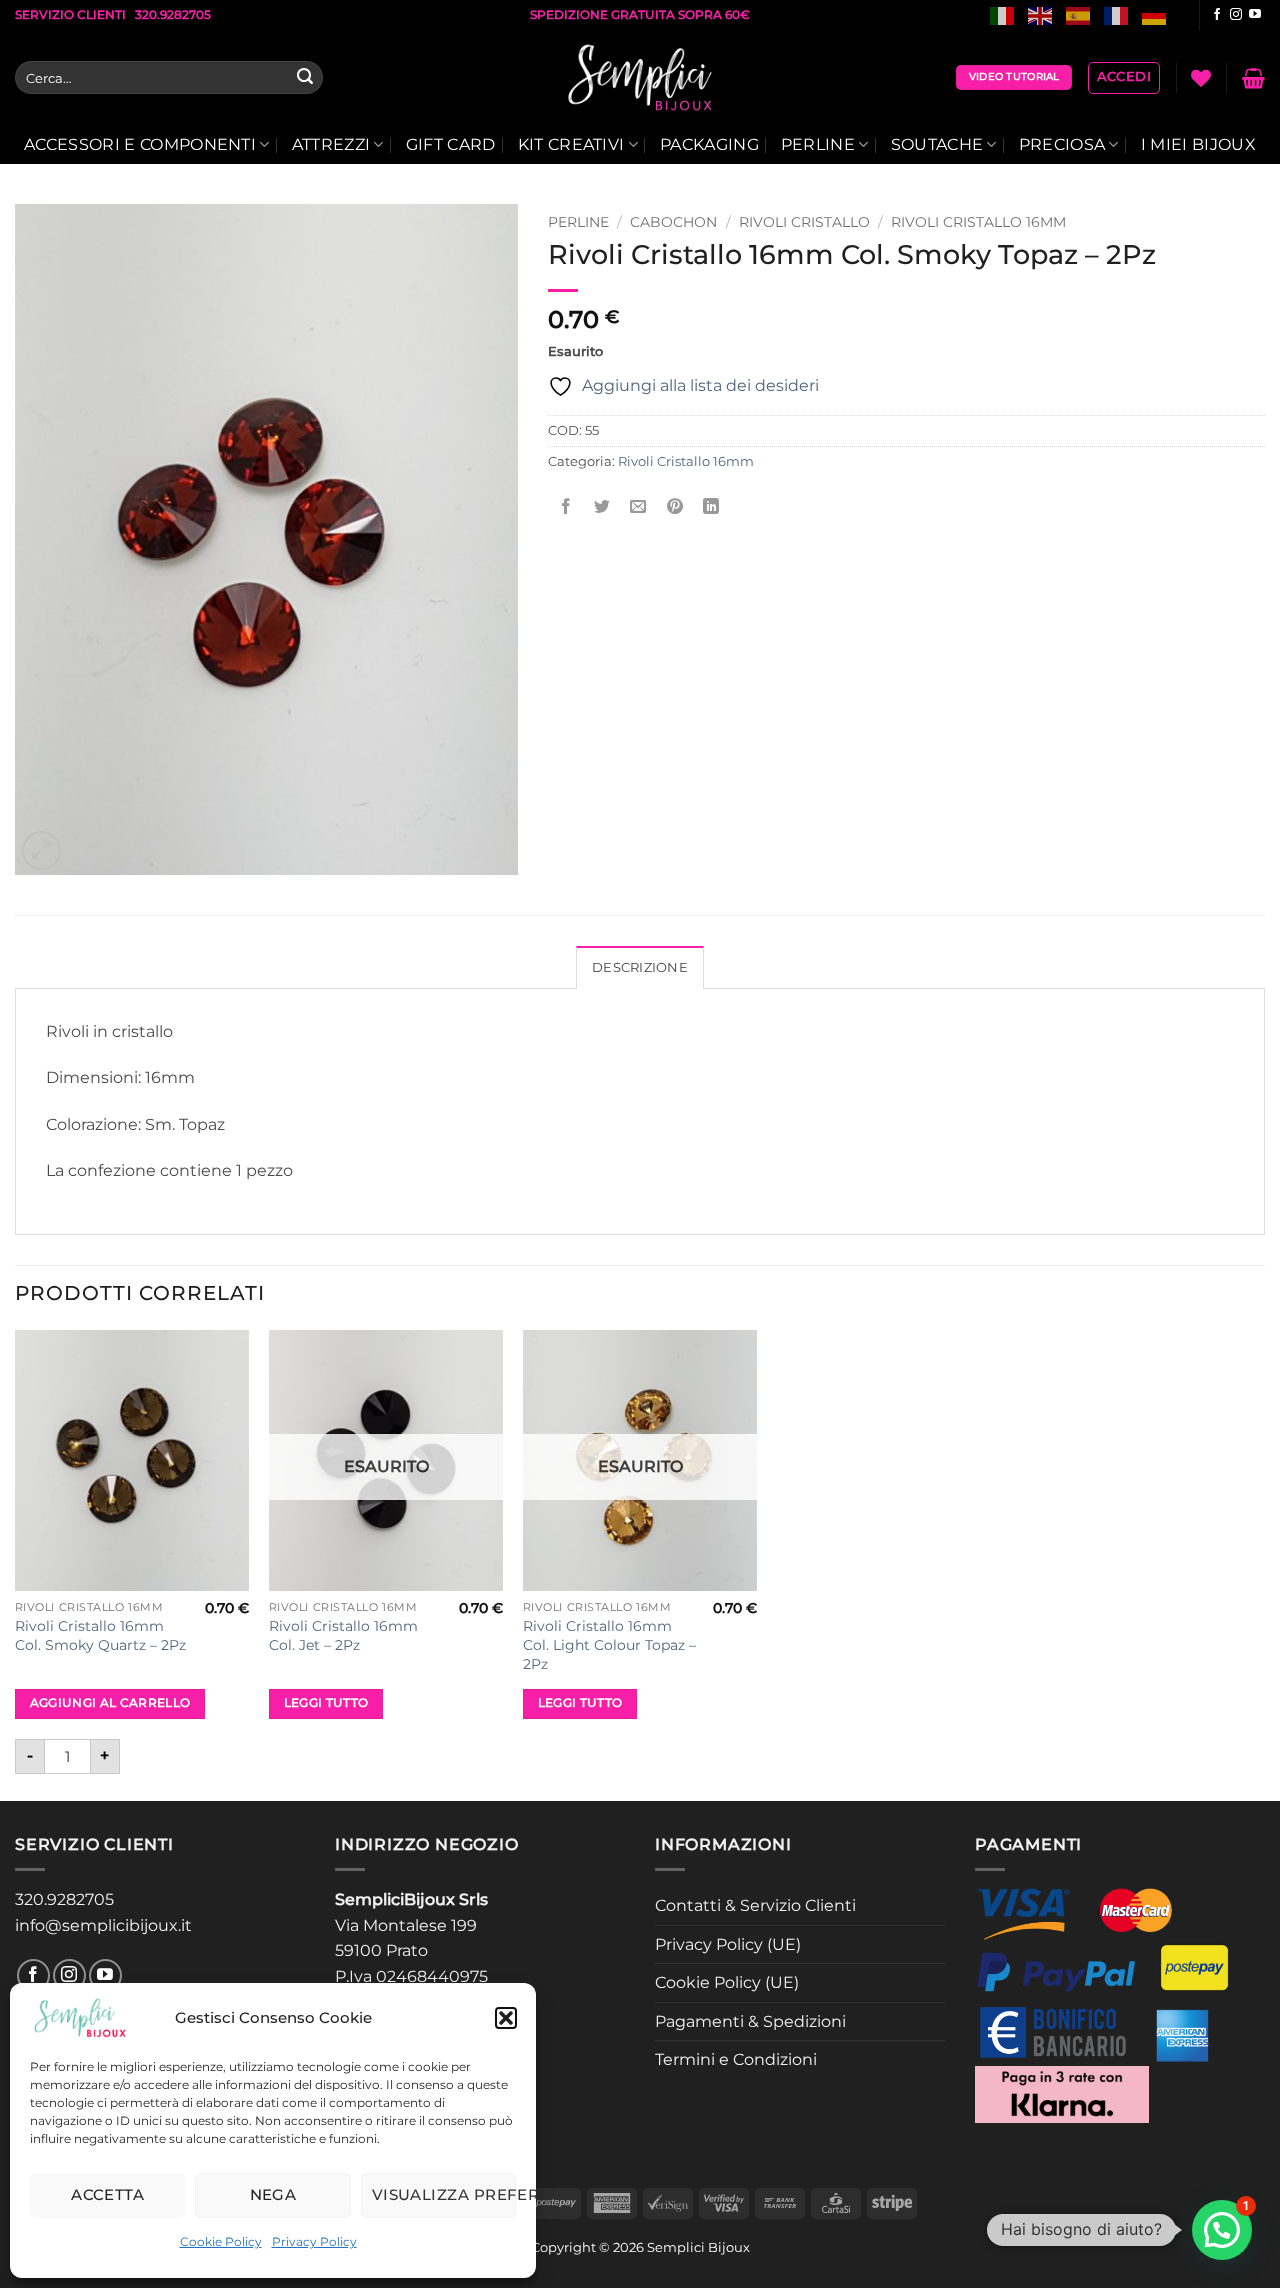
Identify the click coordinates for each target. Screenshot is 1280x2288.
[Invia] (305, 78)
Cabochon (673, 222)
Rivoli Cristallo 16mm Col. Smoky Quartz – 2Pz (100, 1635)
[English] (1041, 14)
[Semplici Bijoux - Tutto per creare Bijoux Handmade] (640, 78)
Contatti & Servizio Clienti (755, 1905)
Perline (818, 144)
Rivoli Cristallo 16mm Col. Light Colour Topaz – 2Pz (609, 1644)
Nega (273, 2194)
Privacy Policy (314, 2241)
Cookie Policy (221, 2241)
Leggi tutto (326, 1703)
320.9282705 (64, 1899)
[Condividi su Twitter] (602, 506)
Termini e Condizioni (736, 2059)
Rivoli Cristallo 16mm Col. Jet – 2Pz (343, 1635)
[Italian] (1003, 14)
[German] (1155, 14)
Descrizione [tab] (640, 967)
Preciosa (1062, 144)
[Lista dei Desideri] (1201, 78)
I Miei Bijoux (1198, 144)
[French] (1117, 14)
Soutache (937, 144)
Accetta (107, 2194)
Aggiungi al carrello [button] (110, 1703)
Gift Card (451, 144)
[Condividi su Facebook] (566, 506)
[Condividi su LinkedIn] (710, 506)
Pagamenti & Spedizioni (750, 2021)
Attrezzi (331, 144)
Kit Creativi (571, 144)
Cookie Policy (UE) (727, 1982)
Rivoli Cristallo (804, 222)
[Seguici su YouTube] (1255, 15)
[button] (506, 2018)
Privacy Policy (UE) (728, 1944)
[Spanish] (1079, 14)
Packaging (709, 144)
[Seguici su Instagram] (1236, 15)
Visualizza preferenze (444, 2194)
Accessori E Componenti (140, 144)
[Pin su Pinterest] (674, 506)
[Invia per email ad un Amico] (638, 506)
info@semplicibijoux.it (103, 1925)
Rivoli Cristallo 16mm (978, 222)
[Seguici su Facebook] (1217, 15)
